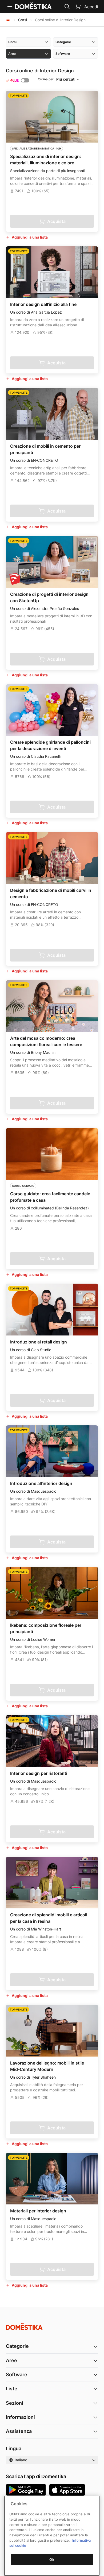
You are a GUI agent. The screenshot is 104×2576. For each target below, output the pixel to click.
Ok (52, 2560)
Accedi (91, 7)
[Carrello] (78, 6)
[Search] (67, 7)
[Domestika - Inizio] (8, 20)
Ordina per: (57, 79)
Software (17, 2375)
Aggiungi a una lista (30, 237)
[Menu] (10, 7)
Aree (11, 2360)
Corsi (23, 20)
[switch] (25, 80)
